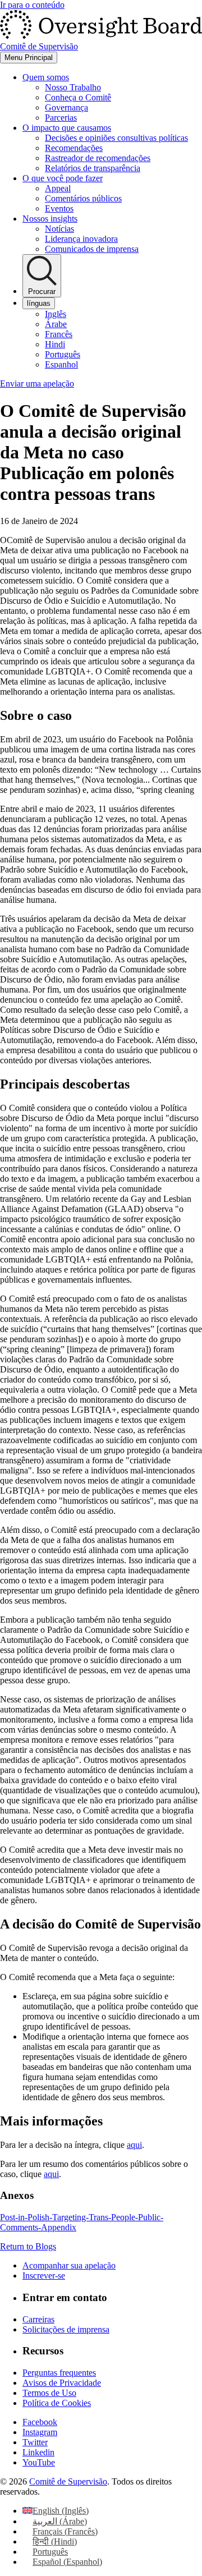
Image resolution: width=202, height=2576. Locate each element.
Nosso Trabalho (73, 87)
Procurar (42, 291)
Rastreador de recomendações (98, 158)
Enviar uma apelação (37, 384)
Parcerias (61, 118)
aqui (134, 2145)
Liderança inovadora (81, 239)
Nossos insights (50, 219)
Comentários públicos (83, 198)
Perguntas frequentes (59, 2373)
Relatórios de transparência (93, 168)
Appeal (58, 188)
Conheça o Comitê (78, 97)
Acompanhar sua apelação (69, 2265)
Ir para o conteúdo (32, 5)
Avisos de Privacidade (62, 2383)
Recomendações (74, 148)
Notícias (59, 229)
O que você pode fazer (63, 178)
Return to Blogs (28, 2246)
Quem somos (46, 77)
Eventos (59, 208)
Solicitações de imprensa (66, 2329)
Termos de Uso (49, 2393)
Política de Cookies (57, 2403)
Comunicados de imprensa (92, 249)
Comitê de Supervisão (68, 2481)
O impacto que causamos (67, 128)
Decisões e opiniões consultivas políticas (116, 138)
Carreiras (38, 2319)
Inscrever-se (44, 2276)
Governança (66, 107)
